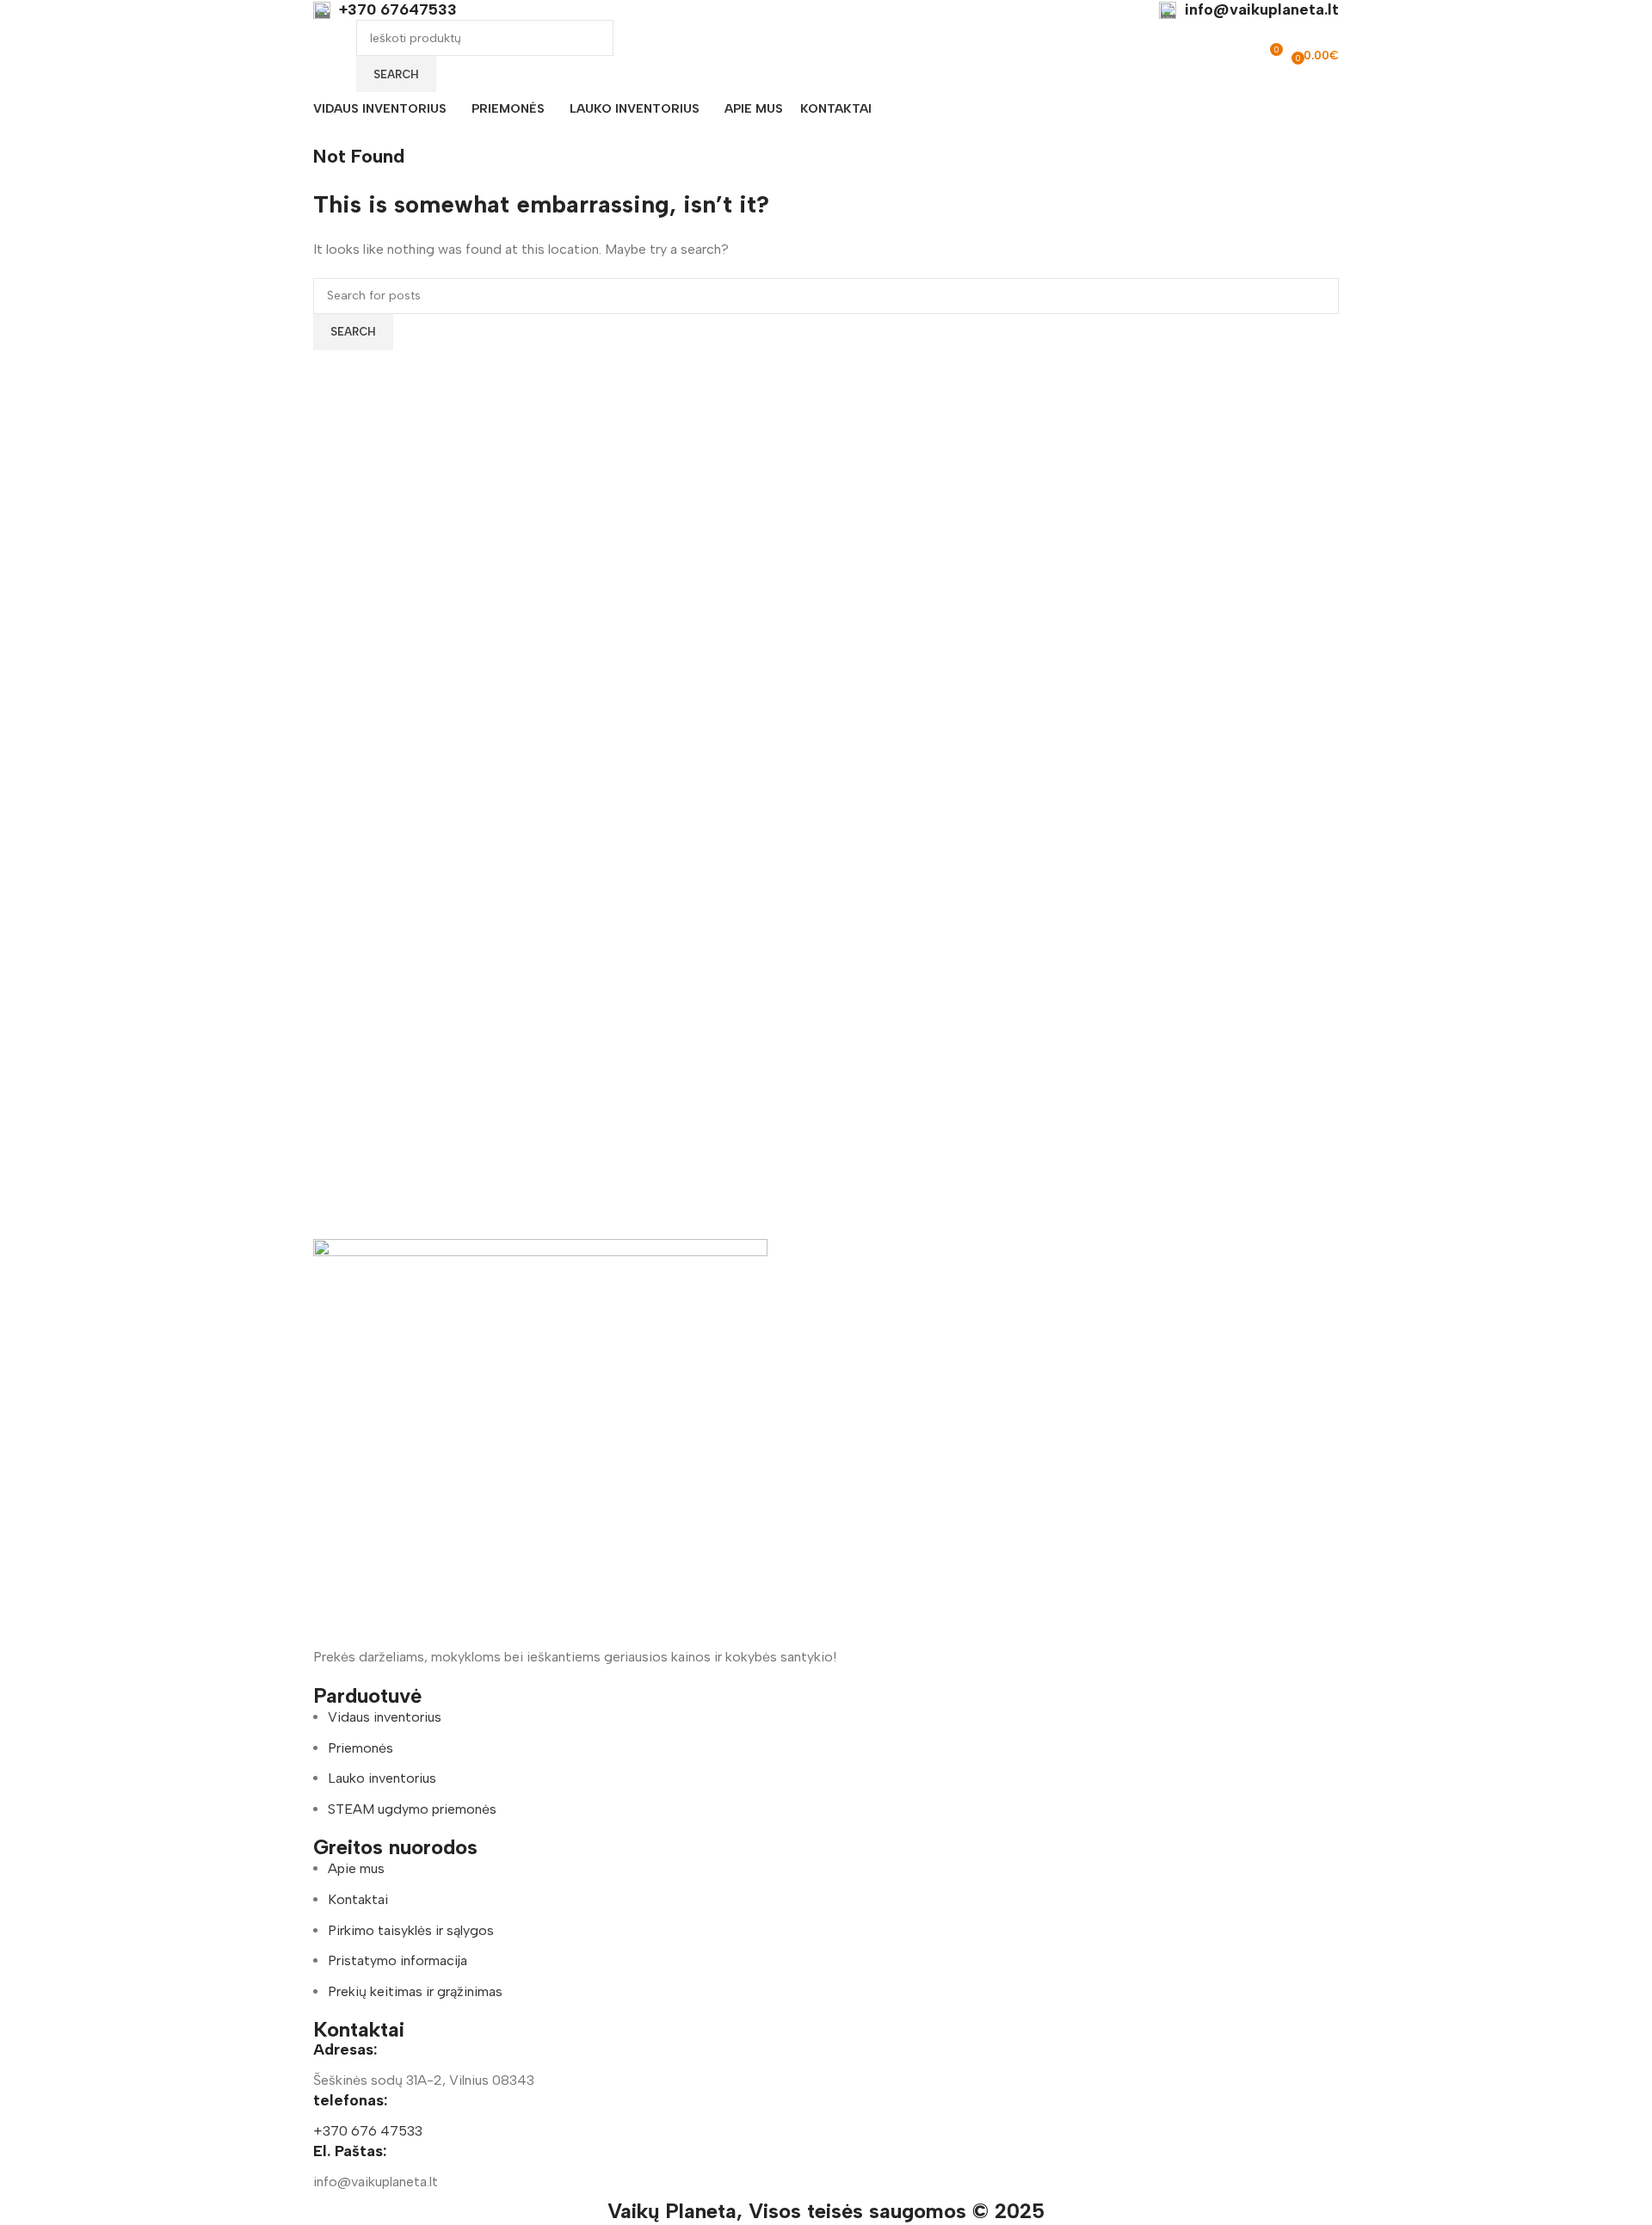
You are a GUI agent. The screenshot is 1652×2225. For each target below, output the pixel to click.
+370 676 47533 (368, 2131)
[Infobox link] (385, 10)
